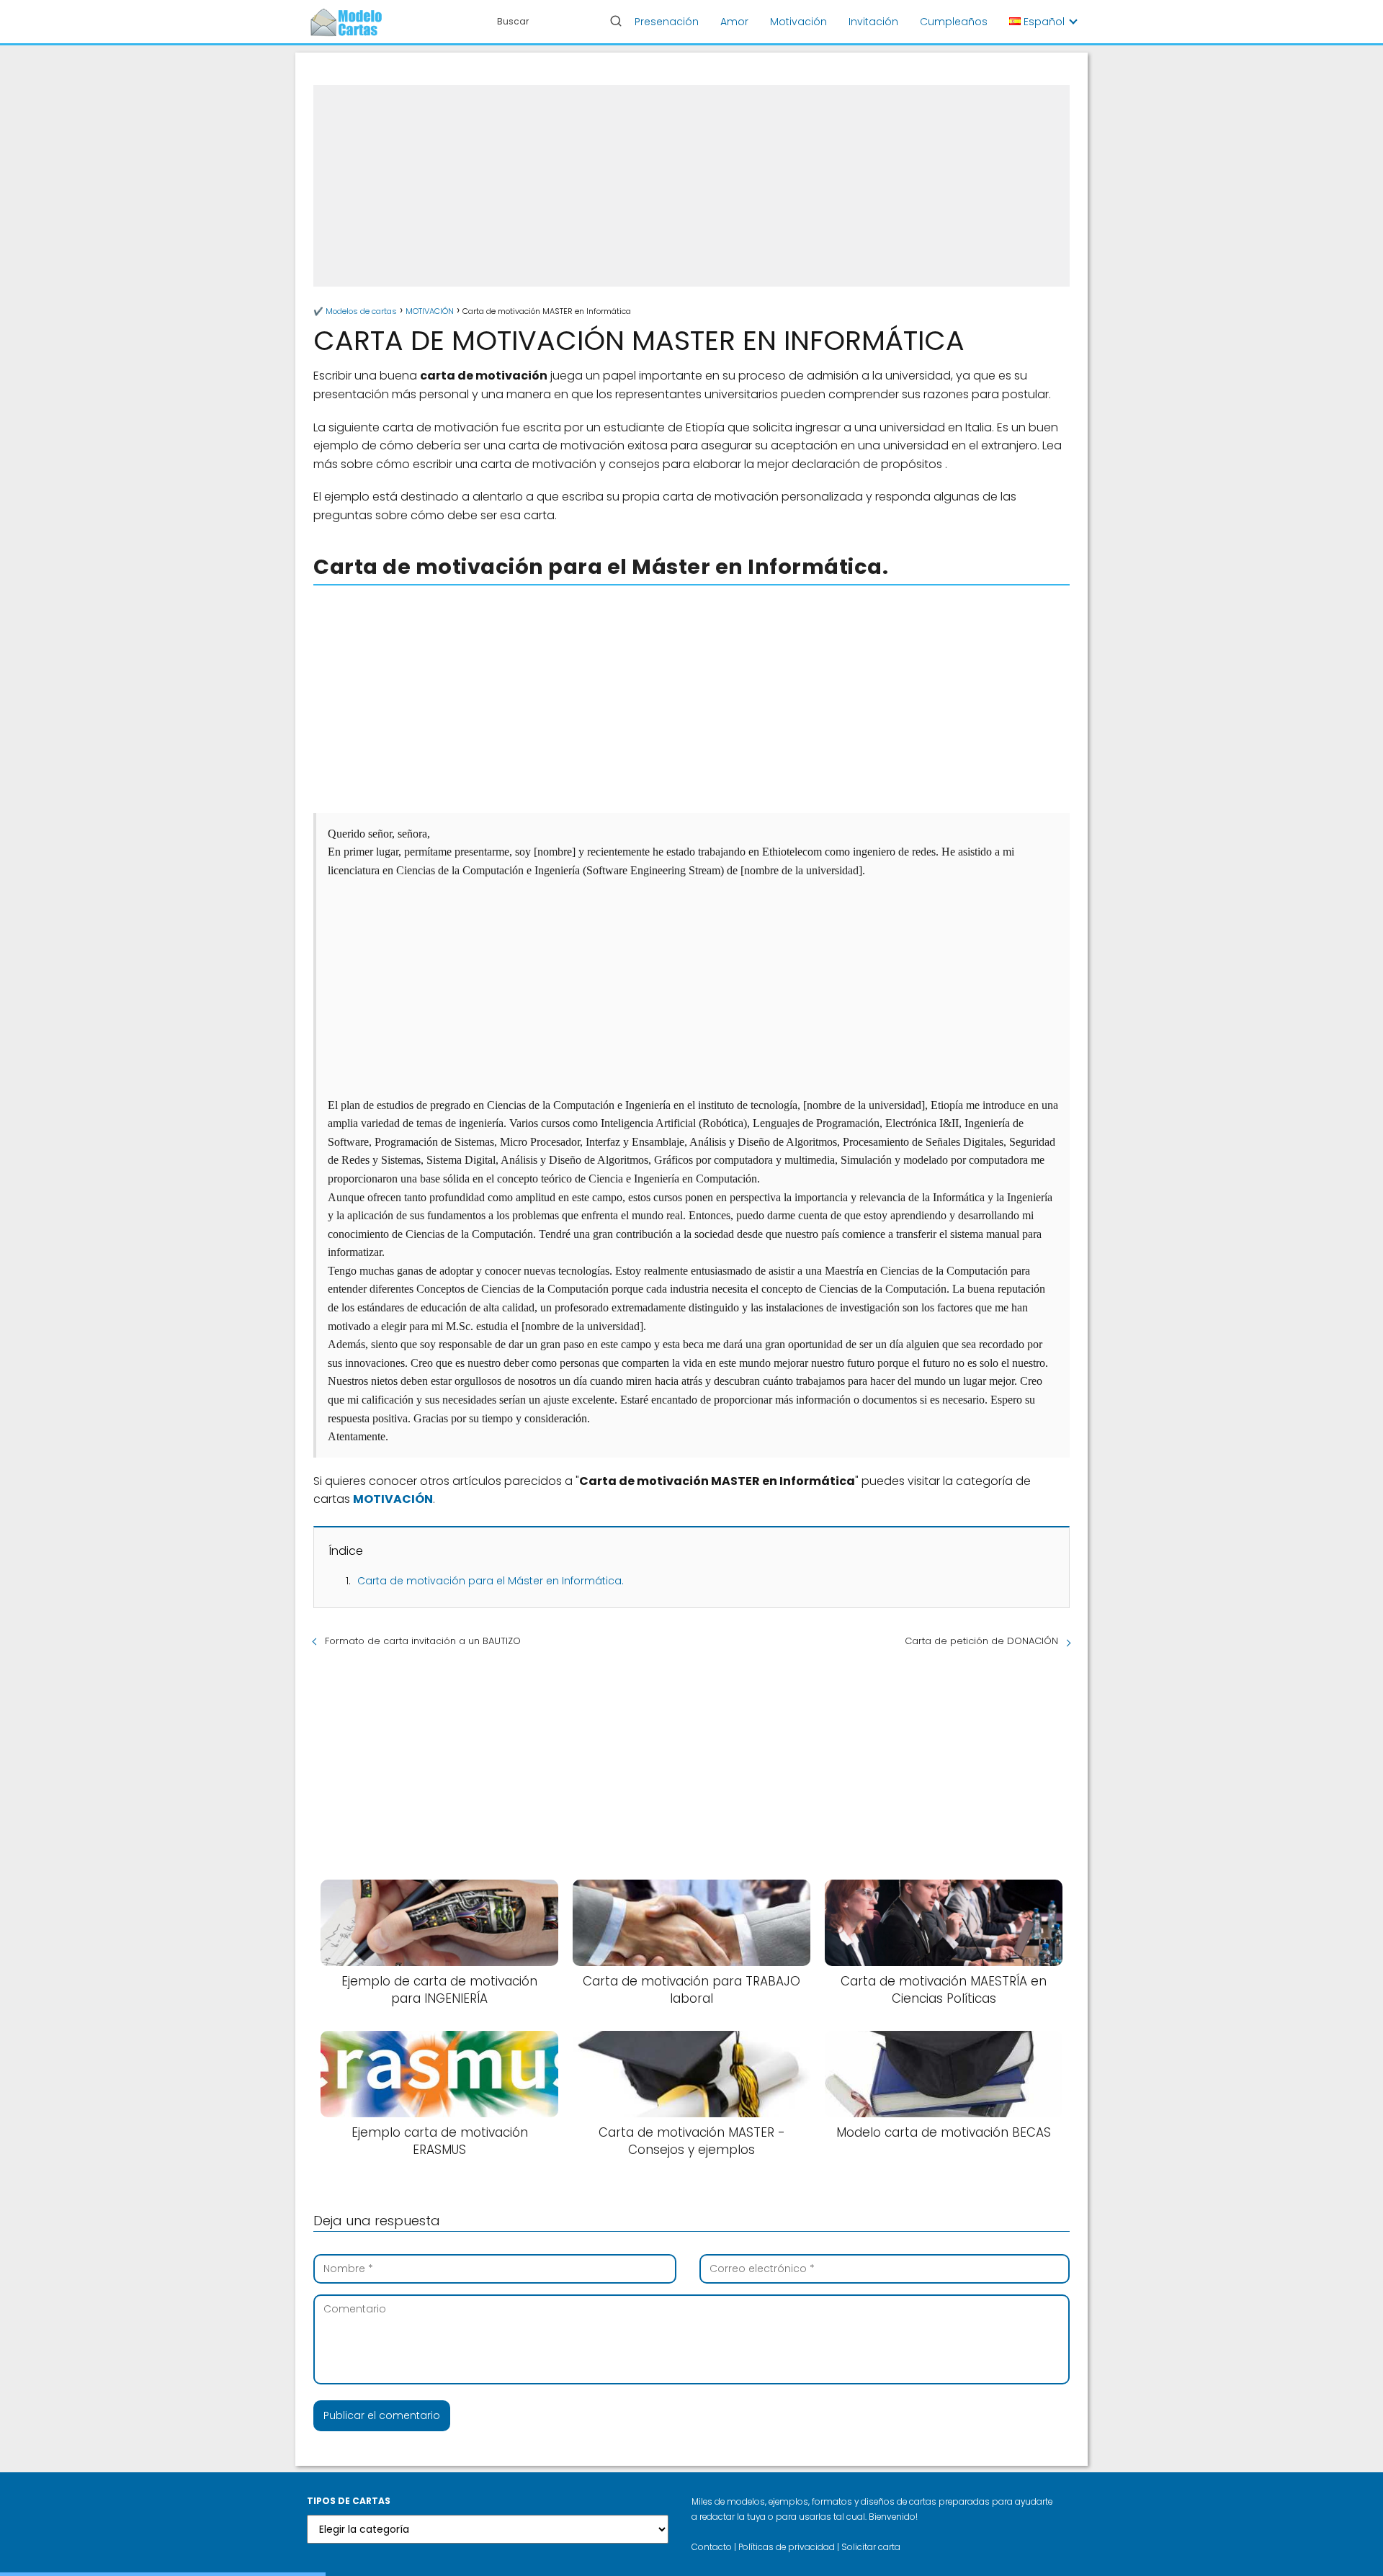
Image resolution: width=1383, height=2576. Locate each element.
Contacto (712, 2547)
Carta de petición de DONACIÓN (981, 1641)
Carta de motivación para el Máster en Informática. (491, 1581)
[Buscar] (616, 21)
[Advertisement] (691, 186)
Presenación (667, 22)
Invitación (873, 22)
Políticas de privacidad (787, 2547)
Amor (734, 22)
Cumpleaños (954, 22)
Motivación (798, 22)
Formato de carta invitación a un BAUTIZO (423, 1641)
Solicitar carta (871, 2547)
